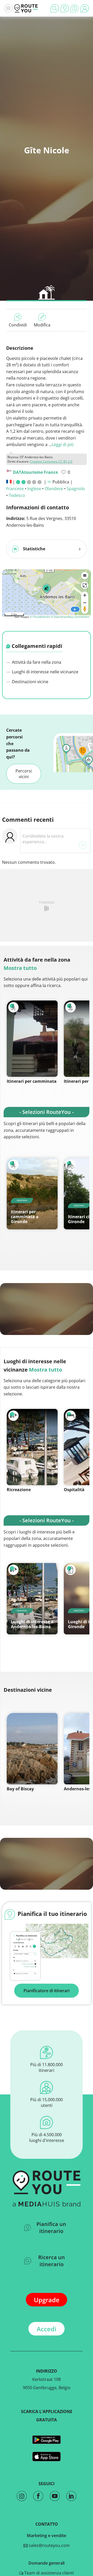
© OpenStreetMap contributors (70, 617)
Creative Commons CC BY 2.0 (51, 461)
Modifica (42, 325)
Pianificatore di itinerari (47, 1991)
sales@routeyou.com (49, 2545)
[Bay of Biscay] (32, 1749)
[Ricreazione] (32, 1447)
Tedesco (17, 495)
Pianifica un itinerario (51, 2228)
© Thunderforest (40, 617)
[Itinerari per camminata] (32, 1039)
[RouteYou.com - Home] (26, 8)
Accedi (47, 2329)
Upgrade (47, 2300)
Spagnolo (76, 489)
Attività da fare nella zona (36, 662)
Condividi (18, 325)
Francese (15, 489)
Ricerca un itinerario (52, 2261)
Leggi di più (63, 444)
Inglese (34, 489)
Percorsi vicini (24, 774)
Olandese (54, 489)
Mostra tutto (20, 968)
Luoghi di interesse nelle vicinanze (45, 672)
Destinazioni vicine (30, 682)
